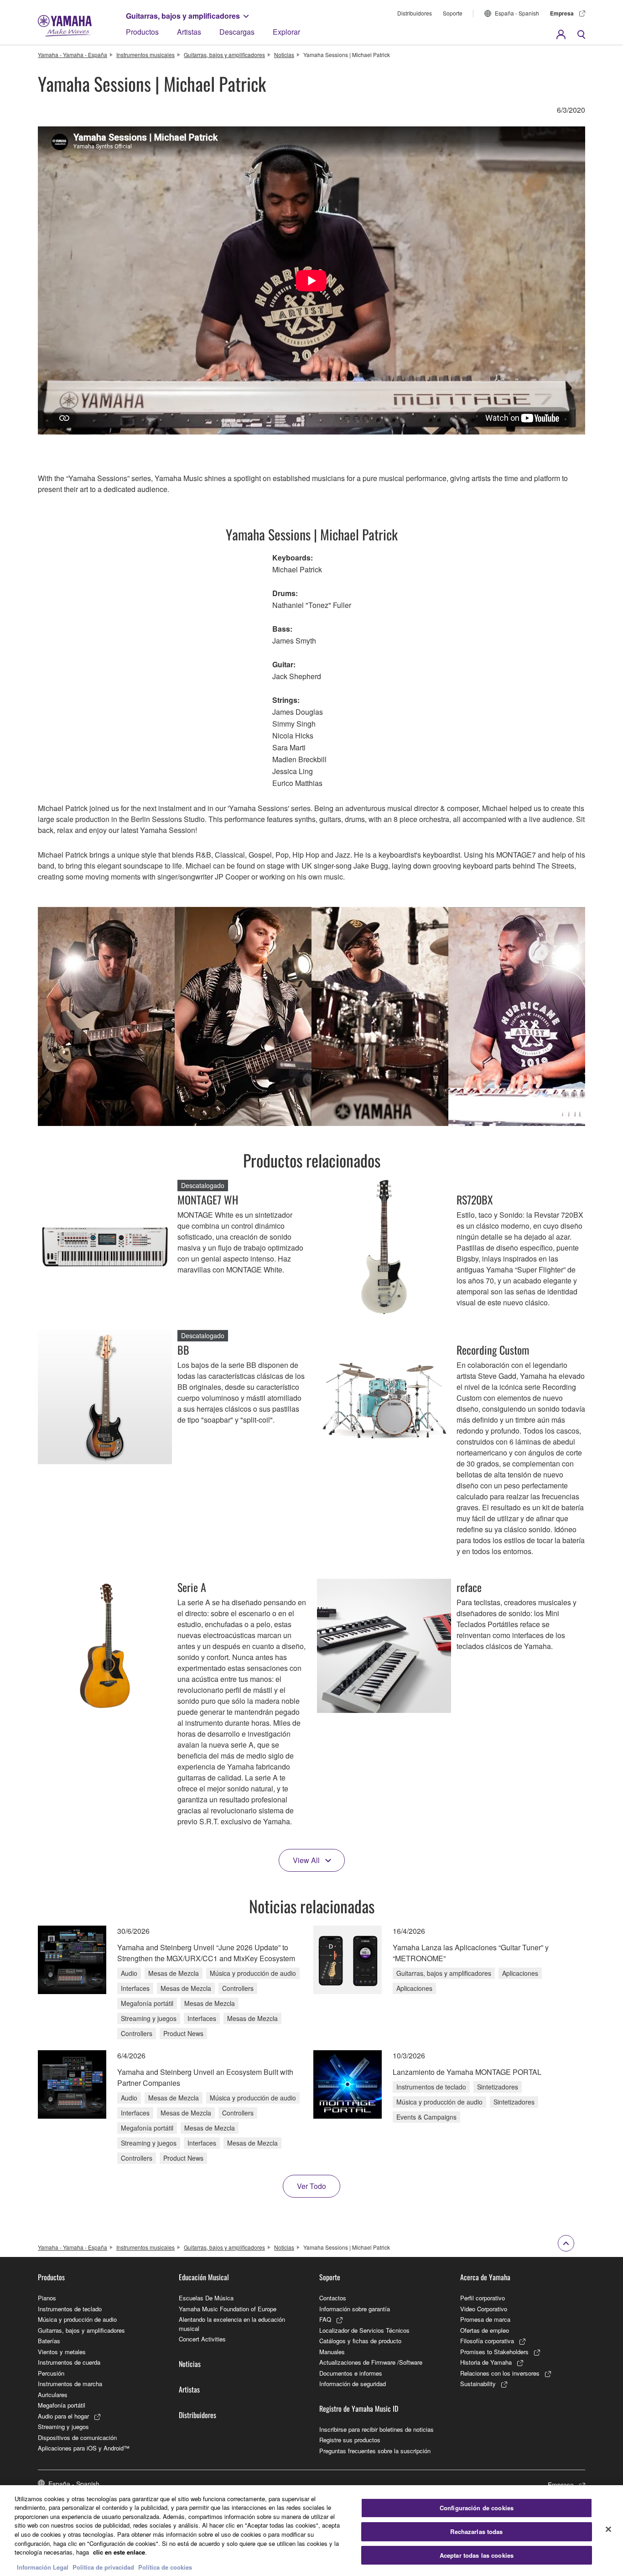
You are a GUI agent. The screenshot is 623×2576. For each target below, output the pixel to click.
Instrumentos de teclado (70, 2309)
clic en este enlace (119, 2552)
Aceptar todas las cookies (477, 2555)
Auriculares (53, 2395)
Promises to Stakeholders (494, 2352)
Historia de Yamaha (486, 2362)
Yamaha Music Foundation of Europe (228, 2309)
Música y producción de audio (77, 2319)
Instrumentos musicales (145, 55)
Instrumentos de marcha (70, 2384)
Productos (142, 32)
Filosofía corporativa (487, 2341)
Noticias (284, 55)
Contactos (333, 2298)
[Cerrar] (608, 2529)
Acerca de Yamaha (485, 2277)
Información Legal (43, 2567)
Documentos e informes (351, 2373)
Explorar (286, 32)
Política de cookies (165, 2567)
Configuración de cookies (477, 2508)
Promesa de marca (485, 2319)
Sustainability (478, 2384)
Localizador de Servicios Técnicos (364, 2330)
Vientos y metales (62, 2352)
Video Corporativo (484, 2309)
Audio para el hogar (63, 2416)
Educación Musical (204, 2277)
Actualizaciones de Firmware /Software (371, 2362)
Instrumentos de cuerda (69, 2362)
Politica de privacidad (103, 2567)
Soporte (453, 13)
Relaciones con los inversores (500, 2373)
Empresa (562, 13)
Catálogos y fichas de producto (360, 2341)
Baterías (49, 2341)
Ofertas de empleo (485, 2330)
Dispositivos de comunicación (77, 2437)
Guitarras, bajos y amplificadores (183, 16)
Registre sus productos (350, 2440)
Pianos (47, 2298)
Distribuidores (415, 13)
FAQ (325, 2319)
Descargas (237, 32)
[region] (311, 2531)
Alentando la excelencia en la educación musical (232, 2324)
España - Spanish (517, 13)
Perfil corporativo (483, 2298)
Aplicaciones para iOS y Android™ (84, 2448)
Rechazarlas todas (476, 2531)
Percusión (51, 2373)
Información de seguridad (353, 2384)
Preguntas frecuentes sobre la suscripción (375, 2451)
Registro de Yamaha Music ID (359, 2408)
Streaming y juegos (63, 2427)
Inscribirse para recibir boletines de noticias (376, 2429)
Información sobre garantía (355, 2309)
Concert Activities (202, 2339)
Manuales (332, 2352)
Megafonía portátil (62, 2405)
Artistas (189, 32)
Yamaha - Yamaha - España (73, 55)
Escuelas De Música (206, 2298)
